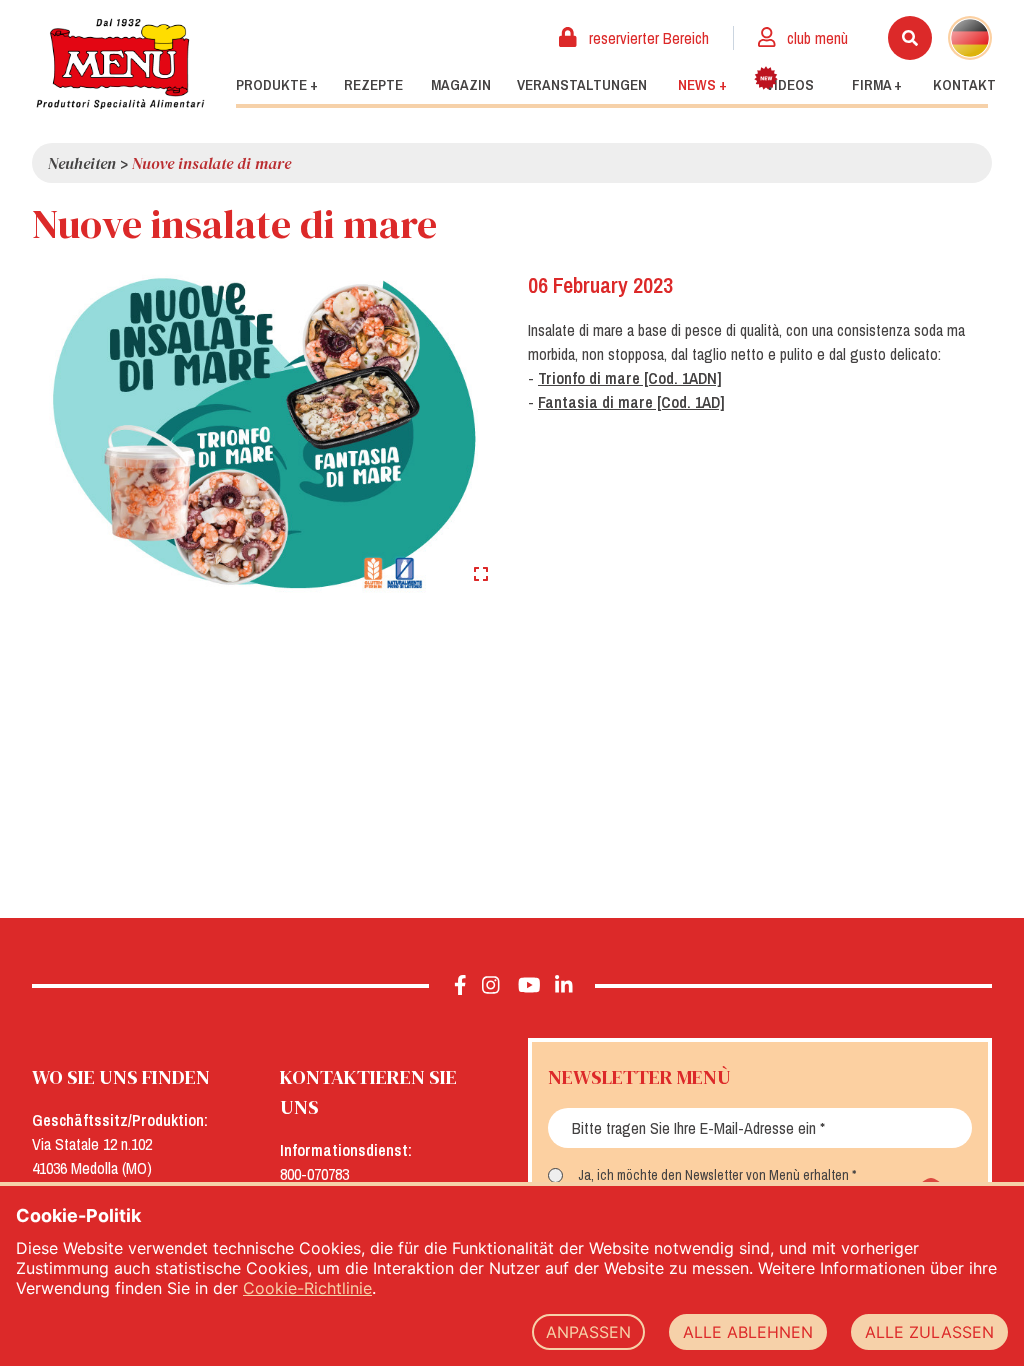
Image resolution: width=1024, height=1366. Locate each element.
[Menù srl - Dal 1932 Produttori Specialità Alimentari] (120, 63)
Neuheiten (82, 163)
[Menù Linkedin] (563, 986)
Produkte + (277, 85)
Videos (790, 85)
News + (702, 85)
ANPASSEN (588, 1332)
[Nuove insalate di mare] (264, 432)
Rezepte (373, 85)
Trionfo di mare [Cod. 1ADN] (630, 378)
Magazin (461, 85)
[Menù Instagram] (491, 986)
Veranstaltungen (582, 85)
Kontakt (964, 85)
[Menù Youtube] (529, 986)
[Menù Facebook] (460, 986)
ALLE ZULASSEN (929, 1332)
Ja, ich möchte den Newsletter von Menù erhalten (713, 1175)
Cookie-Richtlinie (307, 1288)
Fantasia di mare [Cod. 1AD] (631, 402)
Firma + (877, 85)
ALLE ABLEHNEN (748, 1332)
